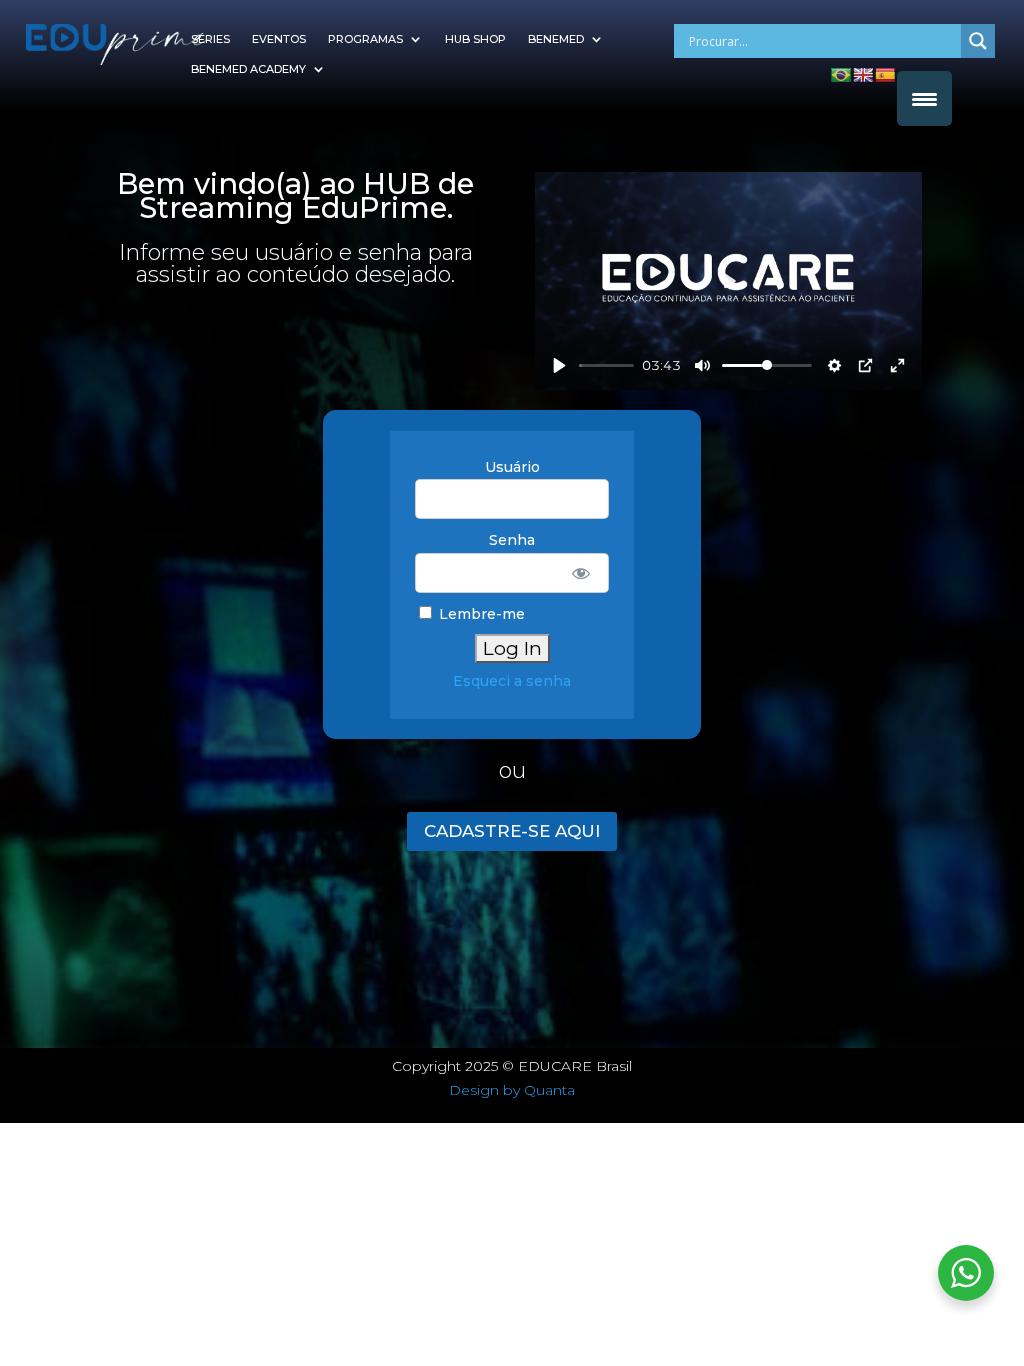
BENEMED (556, 39)
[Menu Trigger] (924, 98)
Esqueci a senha (512, 681)
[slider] (607, 365)
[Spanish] (885, 75)
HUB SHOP (475, 39)
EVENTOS (279, 39)
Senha (512, 540)
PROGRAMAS (365, 39)
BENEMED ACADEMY (248, 69)
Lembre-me (480, 614)
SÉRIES (210, 39)
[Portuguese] (841, 75)
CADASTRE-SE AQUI (512, 831)
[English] (863, 75)
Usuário (512, 467)
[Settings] (834, 365)
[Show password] (580, 573)
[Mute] (702, 365)
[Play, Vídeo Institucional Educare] (559, 365)
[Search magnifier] (978, 41)
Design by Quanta (512, 1090)
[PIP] (865, 365)
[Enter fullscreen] (897, 365)
